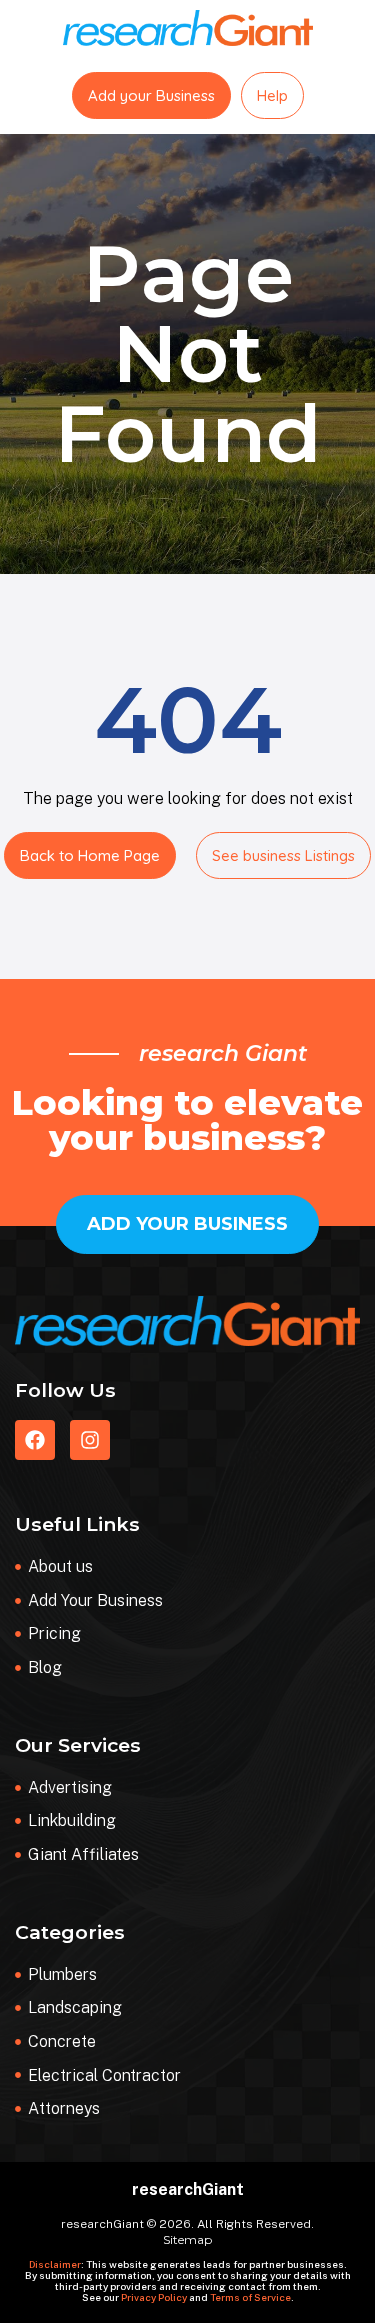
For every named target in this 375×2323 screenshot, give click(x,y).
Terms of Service (250, 2297)
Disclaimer (55, 2264)
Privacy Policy (154, 2297)
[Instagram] (90, 1440)
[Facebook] (35, 1440)
